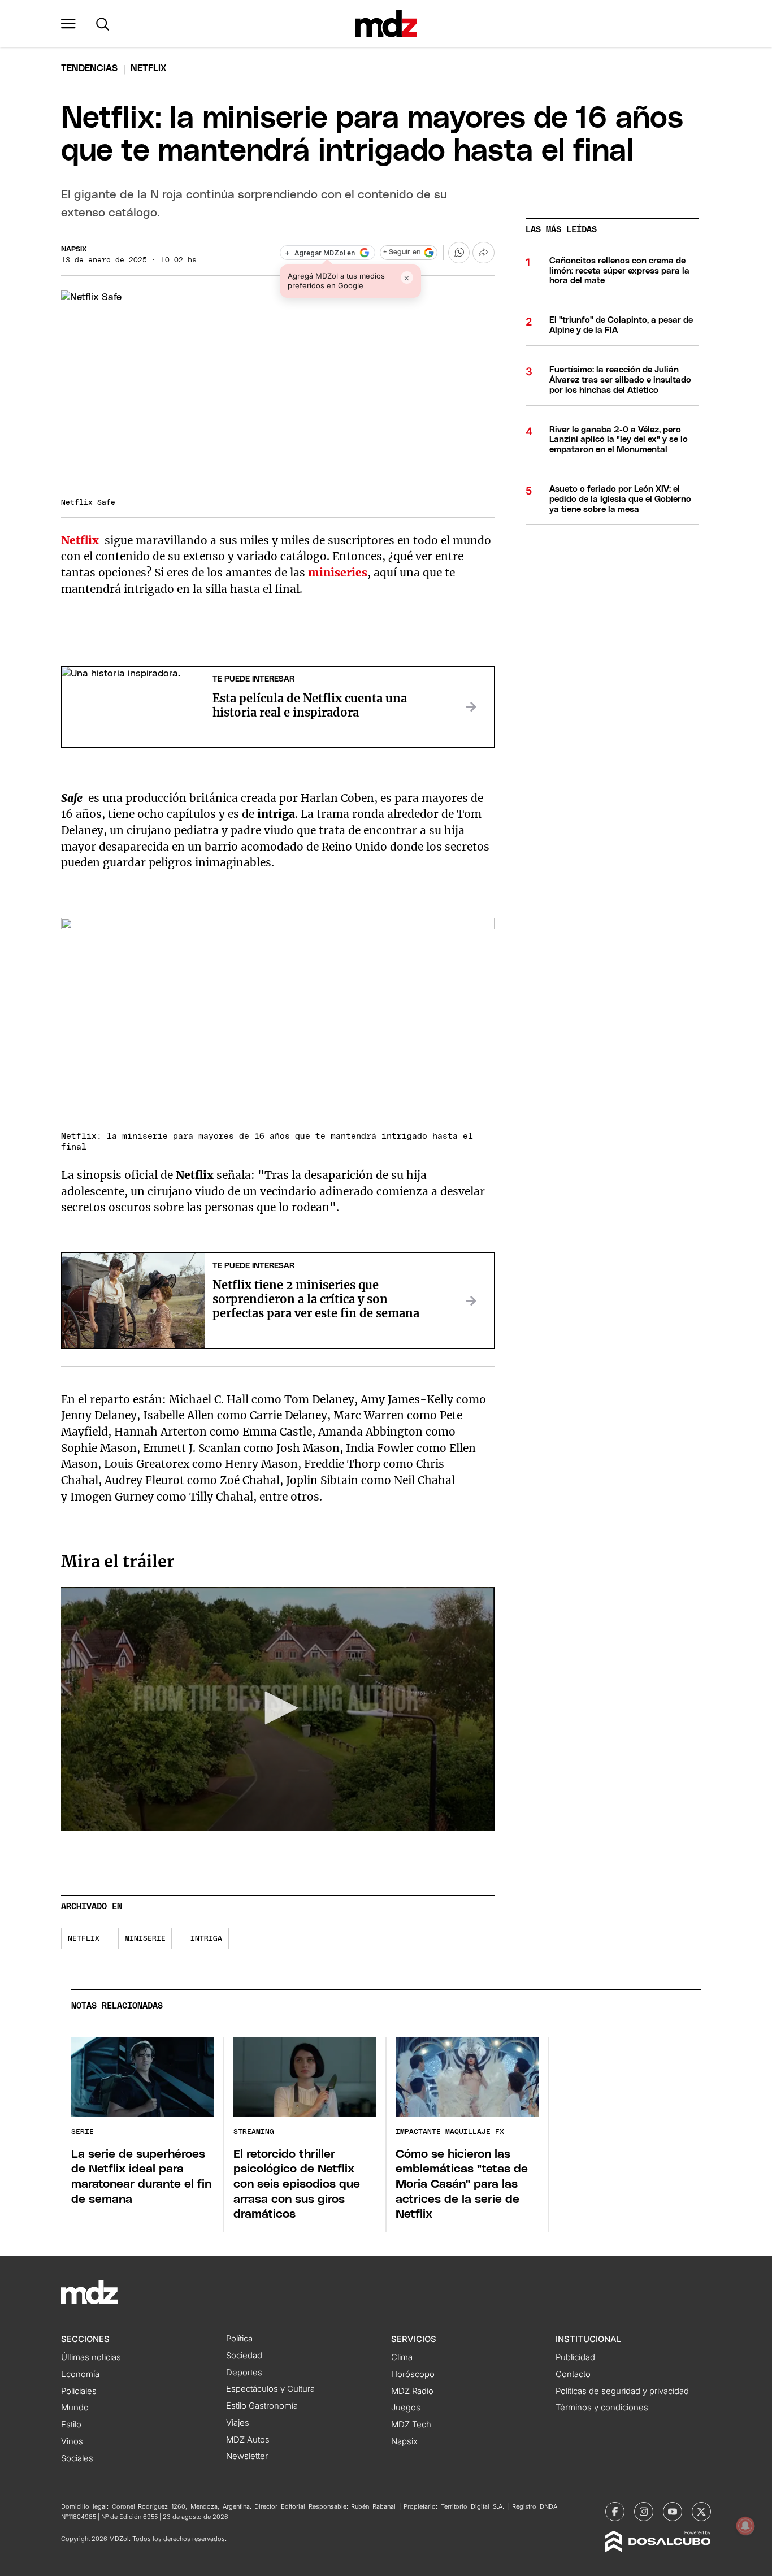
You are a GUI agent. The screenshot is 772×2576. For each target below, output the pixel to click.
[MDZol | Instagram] (644, 2512)
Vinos (72, 2441)
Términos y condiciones (602, 2408)
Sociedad (244, 2356)
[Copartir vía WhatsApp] (459, 253)
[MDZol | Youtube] (673, 2512)
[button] (68, 24)
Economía (80, 2374)
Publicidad (575, 2357)
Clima (402, 2357)
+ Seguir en (402, 252)
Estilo (71, 2425)
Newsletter (247, 2456)
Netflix (84, 1939)
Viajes (238, 2423)
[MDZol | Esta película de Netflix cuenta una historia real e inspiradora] (471, 707)
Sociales (77, 2458)
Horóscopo (413, 2374)
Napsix (74, 250)
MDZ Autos (248, 2440)
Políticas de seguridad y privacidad (622, 2391)
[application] (277, 1709)
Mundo (75, 2408)
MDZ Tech (411, 2425)
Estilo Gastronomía (262, 2406)
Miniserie (145, 1939)
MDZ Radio (412, 2391)
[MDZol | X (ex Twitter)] (701, 2512)
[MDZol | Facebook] (615, 2512)
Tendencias (89, 68)
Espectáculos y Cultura (270, 2389)
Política (239, 2339)
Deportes (244, 2373)
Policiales (79, 2391)
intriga (206, 1939)
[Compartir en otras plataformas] (483, 253)
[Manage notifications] (745, 2526)
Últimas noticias (91, 2357)
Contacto (573, 2374)
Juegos (406, 2408)
